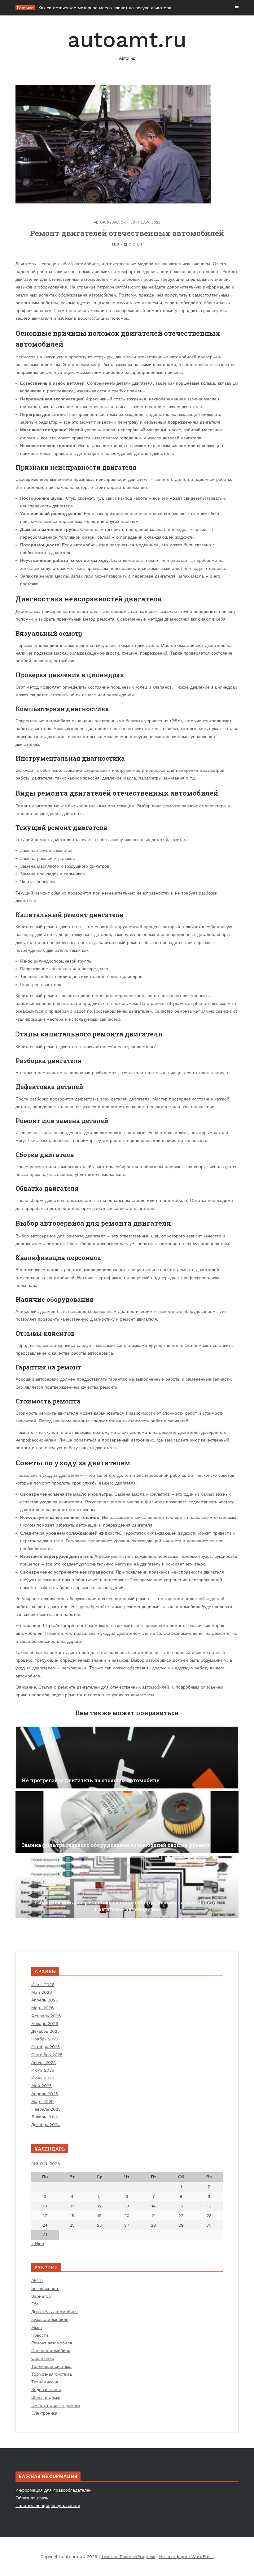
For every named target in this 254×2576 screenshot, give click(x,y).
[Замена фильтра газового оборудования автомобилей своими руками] (127, 1822)
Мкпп (37, 2327)
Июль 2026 (43, 1984)
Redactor (116, 222)
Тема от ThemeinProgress (128, 2557)
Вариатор (41, 2296)
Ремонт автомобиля (52, 2343)
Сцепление (43, 2358)
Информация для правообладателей (54, 2490)
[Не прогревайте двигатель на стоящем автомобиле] (127, 1758)
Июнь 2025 (43, 2078)
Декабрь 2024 (46, 2125)
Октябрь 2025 (46, 2047)
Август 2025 (44, 2062)
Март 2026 (43, 2008)
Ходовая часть (46, 2390)
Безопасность (45, 2288)
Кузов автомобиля (50, 2319)
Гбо (116, 244)
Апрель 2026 (45, 2000)
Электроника (44, 2413)
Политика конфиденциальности (48, 2506)
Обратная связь (32, 2498)
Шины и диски (46, 2397)
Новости (40, 2335)
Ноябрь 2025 (45, 2039)
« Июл (38, 2244)
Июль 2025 (43, 2070)
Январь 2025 (45, 2117)
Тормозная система (52, 2374)
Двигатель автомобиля (55, 2312)
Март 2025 (42, 2101)
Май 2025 (42, 2086)
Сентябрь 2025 (47, 2055)
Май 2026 (42, 1992)
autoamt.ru (127, 44)
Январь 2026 (45, 2023)
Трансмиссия (45, 2382)
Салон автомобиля (51, 2351)
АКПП (37, 2280)
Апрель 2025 (45, 2094)
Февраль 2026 (46, 2016)
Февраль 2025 (46, 2109)
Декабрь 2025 (46, 2031)
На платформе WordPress (186, 2557)
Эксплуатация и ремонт (56, 2405)
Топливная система (51, 2366)
